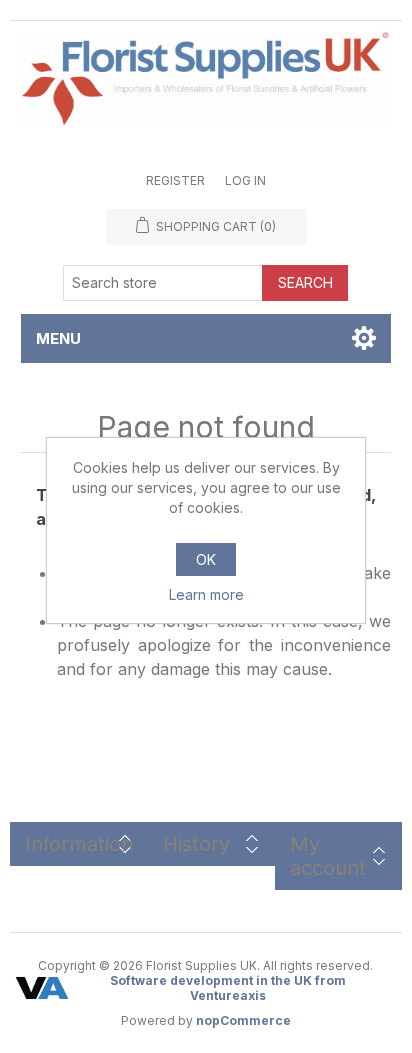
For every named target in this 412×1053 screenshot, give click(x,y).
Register (175, 180)
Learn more (206, 594)
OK (206, 559)
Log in (245, 180)
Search (305, 282)
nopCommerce (243, 1020)
